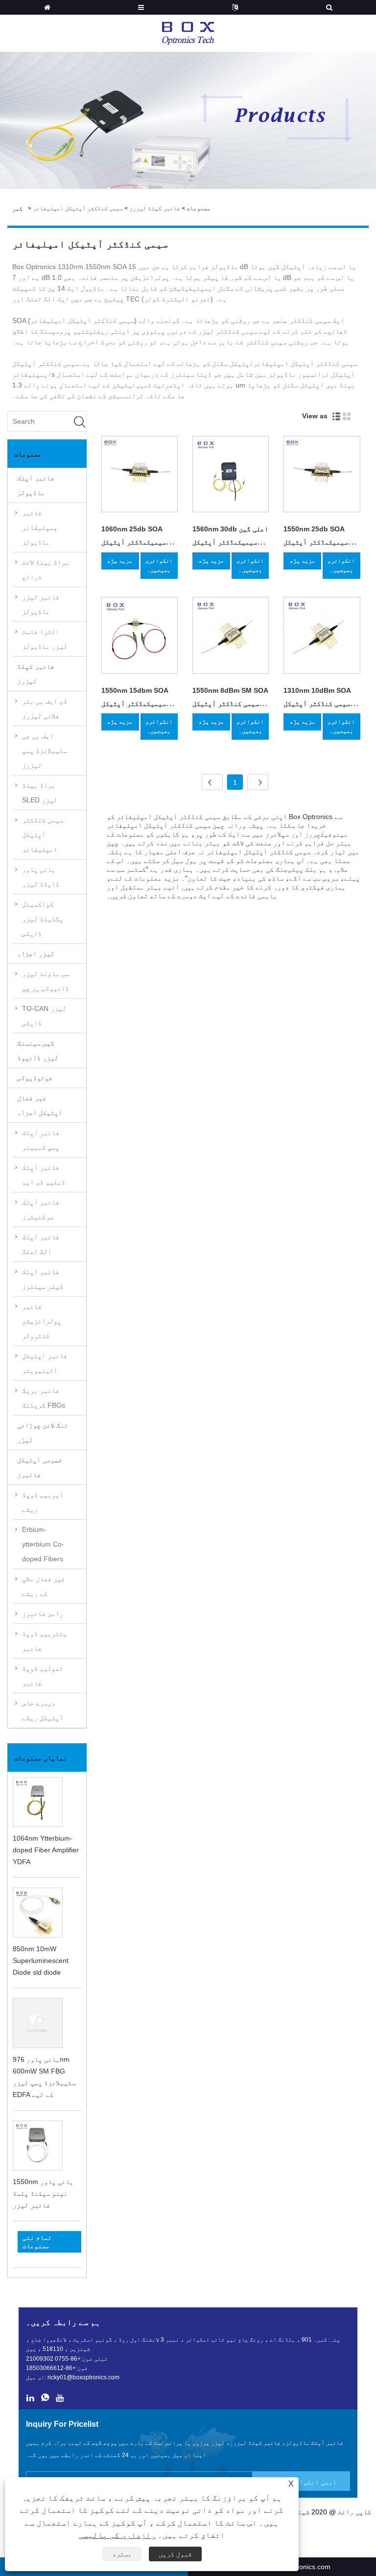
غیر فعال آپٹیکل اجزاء (40, 1105)
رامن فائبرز (43, 1614)
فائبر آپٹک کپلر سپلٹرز (43, 1279)
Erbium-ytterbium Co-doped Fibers (43, 1544)
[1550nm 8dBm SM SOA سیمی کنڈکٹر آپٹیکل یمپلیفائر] (231, 637)
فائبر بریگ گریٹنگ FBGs (44, 1398)
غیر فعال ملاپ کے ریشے (44, 1586)
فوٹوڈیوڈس (35, 1078)
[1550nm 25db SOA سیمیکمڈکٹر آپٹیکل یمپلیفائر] (322, 476)
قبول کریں (175, 2554)
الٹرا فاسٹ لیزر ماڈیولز (45, 639)
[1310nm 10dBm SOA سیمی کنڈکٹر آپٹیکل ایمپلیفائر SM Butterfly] (322, 637)
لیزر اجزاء (36, 954)
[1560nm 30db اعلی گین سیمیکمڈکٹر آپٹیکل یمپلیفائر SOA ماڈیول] (231, 476)
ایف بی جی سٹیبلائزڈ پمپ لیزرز (45, 751)
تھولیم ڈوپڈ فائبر (43, 1676)
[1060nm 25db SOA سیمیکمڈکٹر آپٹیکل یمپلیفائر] (140, 476)
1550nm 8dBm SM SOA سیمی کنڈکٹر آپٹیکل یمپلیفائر (230, 704)
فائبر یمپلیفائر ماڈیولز (40, 527)
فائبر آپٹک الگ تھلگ (41, 1244)
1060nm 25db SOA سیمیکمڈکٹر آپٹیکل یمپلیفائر (134, 542)
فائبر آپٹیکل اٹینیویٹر (45, 1363)
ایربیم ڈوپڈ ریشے (43, 1502)
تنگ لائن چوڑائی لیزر (43, 1433)
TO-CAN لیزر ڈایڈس (44, 1016)
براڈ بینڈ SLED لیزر (40, 793)
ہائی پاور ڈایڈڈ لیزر (41, 877)
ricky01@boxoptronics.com (83, 2377)
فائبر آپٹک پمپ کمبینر (41, 1140)
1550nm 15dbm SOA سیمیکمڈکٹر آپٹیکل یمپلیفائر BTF (135, 704)
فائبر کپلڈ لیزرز (155, 208)
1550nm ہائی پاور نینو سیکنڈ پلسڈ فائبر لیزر (43, 2193)
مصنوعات (199, 208)
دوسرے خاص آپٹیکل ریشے (43, 1710)
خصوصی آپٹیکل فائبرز (40, 1467)
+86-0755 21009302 (53, 2359)
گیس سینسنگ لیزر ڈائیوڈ (38, 1050)
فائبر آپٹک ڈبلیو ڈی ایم (44, 1175)
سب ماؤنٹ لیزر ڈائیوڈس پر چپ (46, 981)
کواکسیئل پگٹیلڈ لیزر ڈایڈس (43, 919)
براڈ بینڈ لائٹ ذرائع (46, 570)
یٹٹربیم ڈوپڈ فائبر (45, 1641)
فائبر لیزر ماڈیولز (41, 604)
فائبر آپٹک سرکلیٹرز (41, 1209)
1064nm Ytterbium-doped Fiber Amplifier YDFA (46, 1850)
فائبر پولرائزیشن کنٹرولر (42, 1321)
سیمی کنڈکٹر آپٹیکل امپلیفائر (78, 208)
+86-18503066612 (51, 2368)
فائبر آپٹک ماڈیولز (36, 485)
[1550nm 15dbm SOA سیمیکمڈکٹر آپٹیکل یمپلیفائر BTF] (140, 637)
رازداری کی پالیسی (117, 2535)
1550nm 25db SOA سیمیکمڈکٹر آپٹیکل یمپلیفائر (316, 542)
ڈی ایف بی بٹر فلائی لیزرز (45, 708)
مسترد (122, 2554)
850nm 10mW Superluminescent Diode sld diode (41, 1960)
